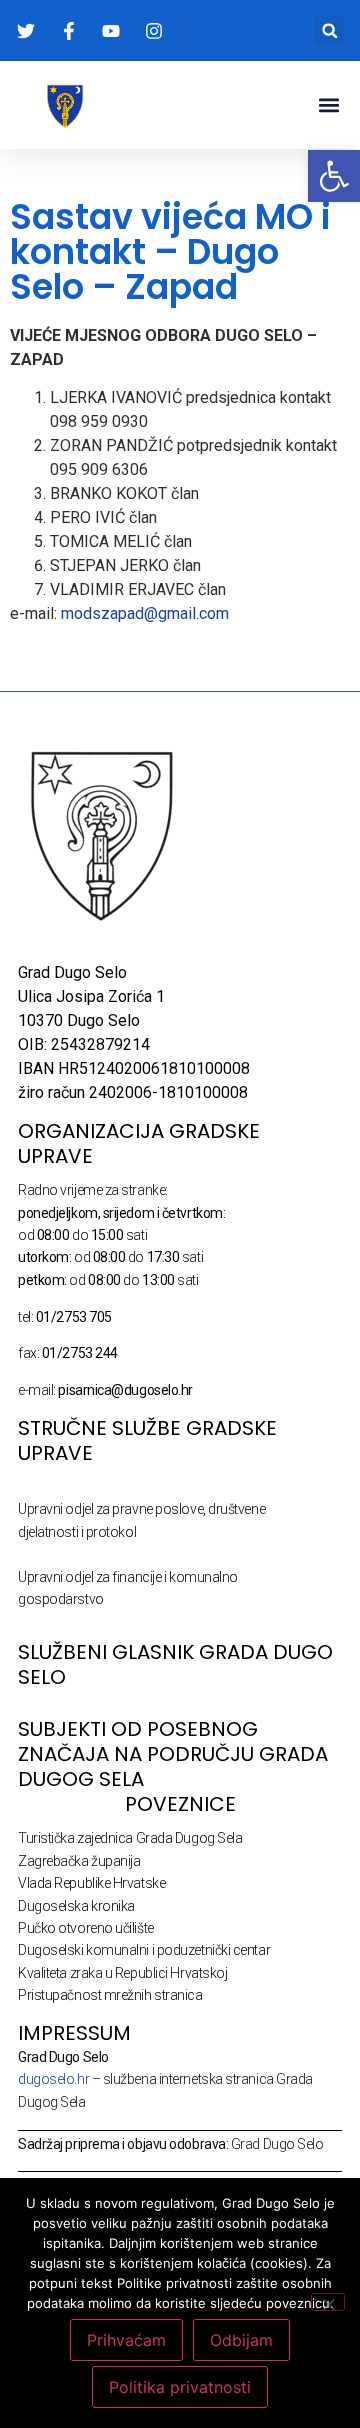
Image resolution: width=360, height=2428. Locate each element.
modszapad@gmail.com (145, 613)
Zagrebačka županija (79, 1861)
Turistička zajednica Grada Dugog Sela (130, 1838)
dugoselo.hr (53, 2079)
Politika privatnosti (180, 2387)
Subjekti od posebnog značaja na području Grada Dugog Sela (173, 1754)
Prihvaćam (126, 2340)
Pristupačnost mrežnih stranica (110, 1995)
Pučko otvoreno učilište (86, 1928)
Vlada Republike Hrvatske (91, 1883)
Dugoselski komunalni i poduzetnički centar (144, 1950)
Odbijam (241, 2340)
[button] (329, 30)
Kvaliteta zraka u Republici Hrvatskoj (122, 1973)
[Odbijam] (328, 2302)
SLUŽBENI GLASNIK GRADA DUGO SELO (175, 1664)
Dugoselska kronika (76, 1906)
